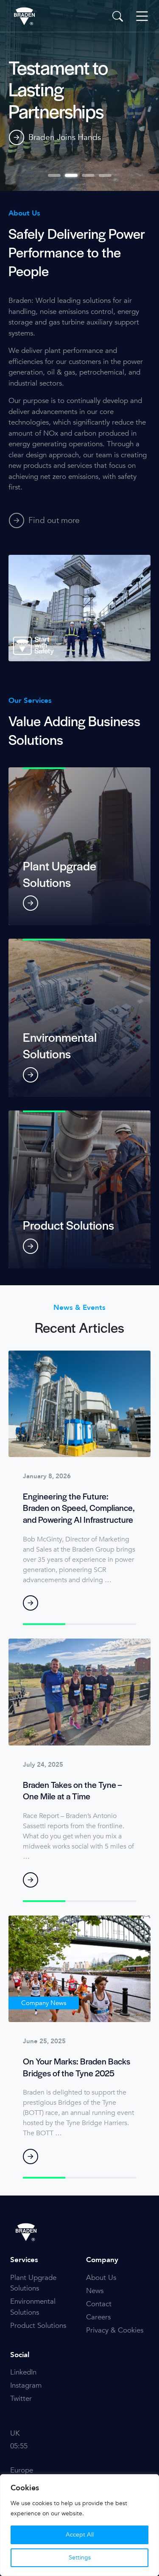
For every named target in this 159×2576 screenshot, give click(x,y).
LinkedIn (23, 2372)
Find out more (54, 520)
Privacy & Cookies (115, 2330)
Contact (99, 2304)
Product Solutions (38, 2326)
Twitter (21, 2398)
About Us (101, 2278)
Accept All (80, 2535)
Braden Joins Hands (65, 137)
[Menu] (142, 16)
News (95, 2291)
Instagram (26, 2385)
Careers (98, 2317)
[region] (79, 2525)
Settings (80, 2558)
